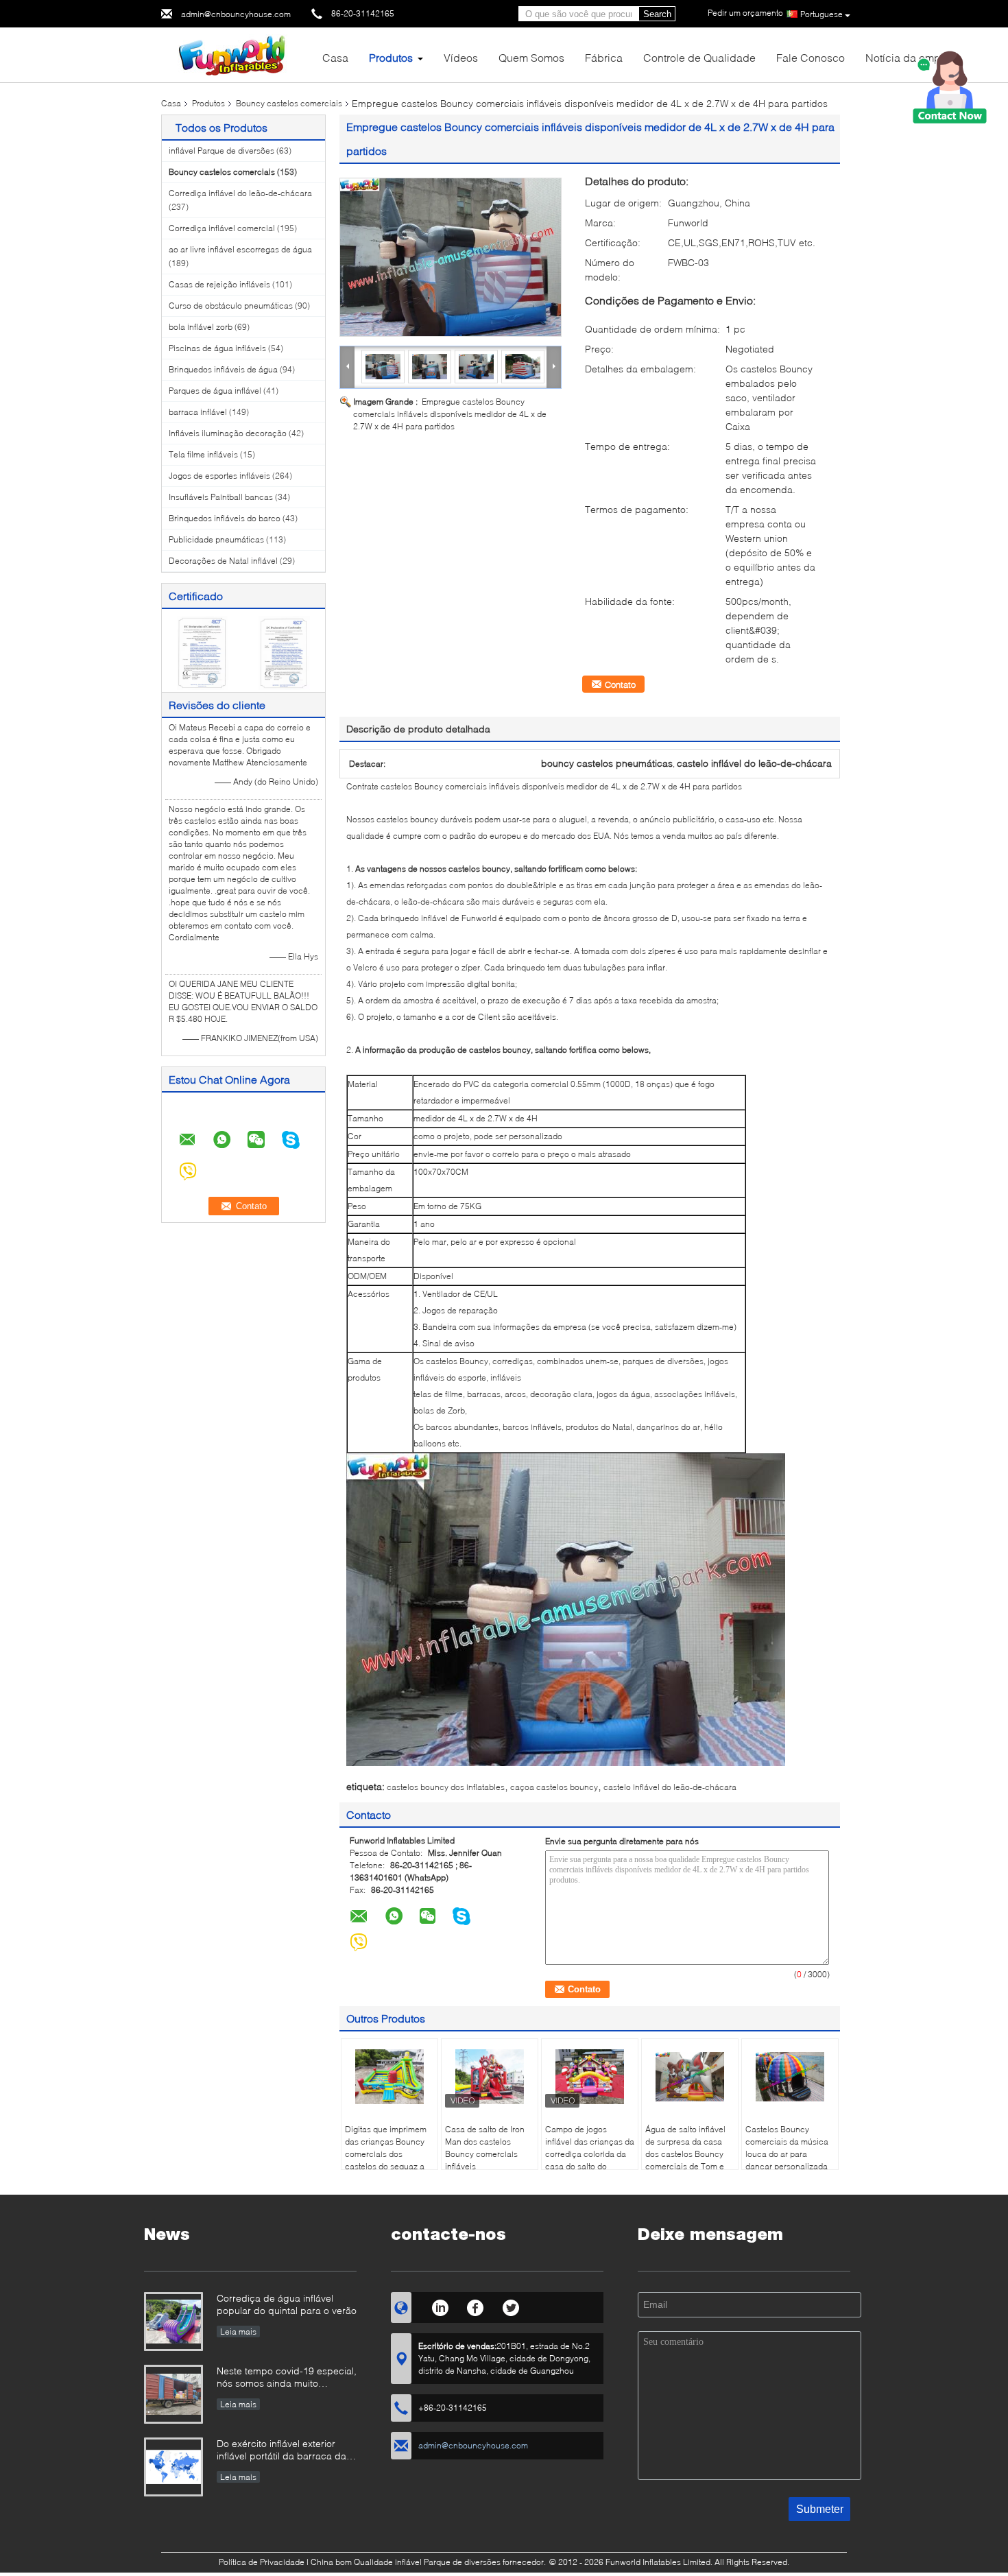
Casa (335, 57)
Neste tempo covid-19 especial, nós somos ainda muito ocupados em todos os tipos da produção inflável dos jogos (287, 2378)
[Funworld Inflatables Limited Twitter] (511, 2306)
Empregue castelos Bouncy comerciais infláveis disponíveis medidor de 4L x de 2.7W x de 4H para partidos (450, 414)
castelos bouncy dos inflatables (446, 1787)
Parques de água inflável (215, 391)
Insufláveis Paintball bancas (221, 497)
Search (657, 14)
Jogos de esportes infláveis (219, 476)
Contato (620, 684)
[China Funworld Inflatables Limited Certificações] (203, 652)
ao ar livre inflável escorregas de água (240, 249)
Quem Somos (531, 57)
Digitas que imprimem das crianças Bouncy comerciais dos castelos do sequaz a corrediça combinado (386, 2154)
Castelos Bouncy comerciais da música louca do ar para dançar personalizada (787, 2148)
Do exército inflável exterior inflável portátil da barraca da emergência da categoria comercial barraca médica (281, 2451)
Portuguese (821, 14)
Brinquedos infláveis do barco (225, 518)
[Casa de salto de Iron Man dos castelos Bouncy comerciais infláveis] (490, 2077)
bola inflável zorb (201, 327)
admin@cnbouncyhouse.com (236, 14)
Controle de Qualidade (699, 57)
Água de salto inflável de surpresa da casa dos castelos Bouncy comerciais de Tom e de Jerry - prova (685, 2154)
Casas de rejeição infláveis (219, 284)
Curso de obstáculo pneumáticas (231, 306)
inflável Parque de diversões (221, 151)
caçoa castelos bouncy (554, 1787)
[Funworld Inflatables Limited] (237, 54)
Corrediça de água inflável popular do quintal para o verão (287, 2304)
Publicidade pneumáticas (216, 539)
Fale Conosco (811, 57)
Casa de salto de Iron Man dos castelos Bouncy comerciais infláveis (485, 2148)
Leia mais (238, 2331)
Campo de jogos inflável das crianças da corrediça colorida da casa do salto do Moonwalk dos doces (590, 2154)
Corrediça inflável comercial (222, 228)
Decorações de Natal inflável (223, 561)
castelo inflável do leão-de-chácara (670, 1787)
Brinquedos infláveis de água (223, 369)
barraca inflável (198, 412)
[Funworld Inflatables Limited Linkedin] (440, 2306)
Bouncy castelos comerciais (289, 103)
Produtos (391, 57)
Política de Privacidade (262, 2562)
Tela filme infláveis (203, 454)
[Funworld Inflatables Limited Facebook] (476, 2306)
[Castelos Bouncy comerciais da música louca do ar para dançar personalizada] (790, 2077)
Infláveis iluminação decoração (228, 433)
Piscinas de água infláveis (217, 348)
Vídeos (461, 57)
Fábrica (604, 57)
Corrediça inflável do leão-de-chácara (240, 193)
